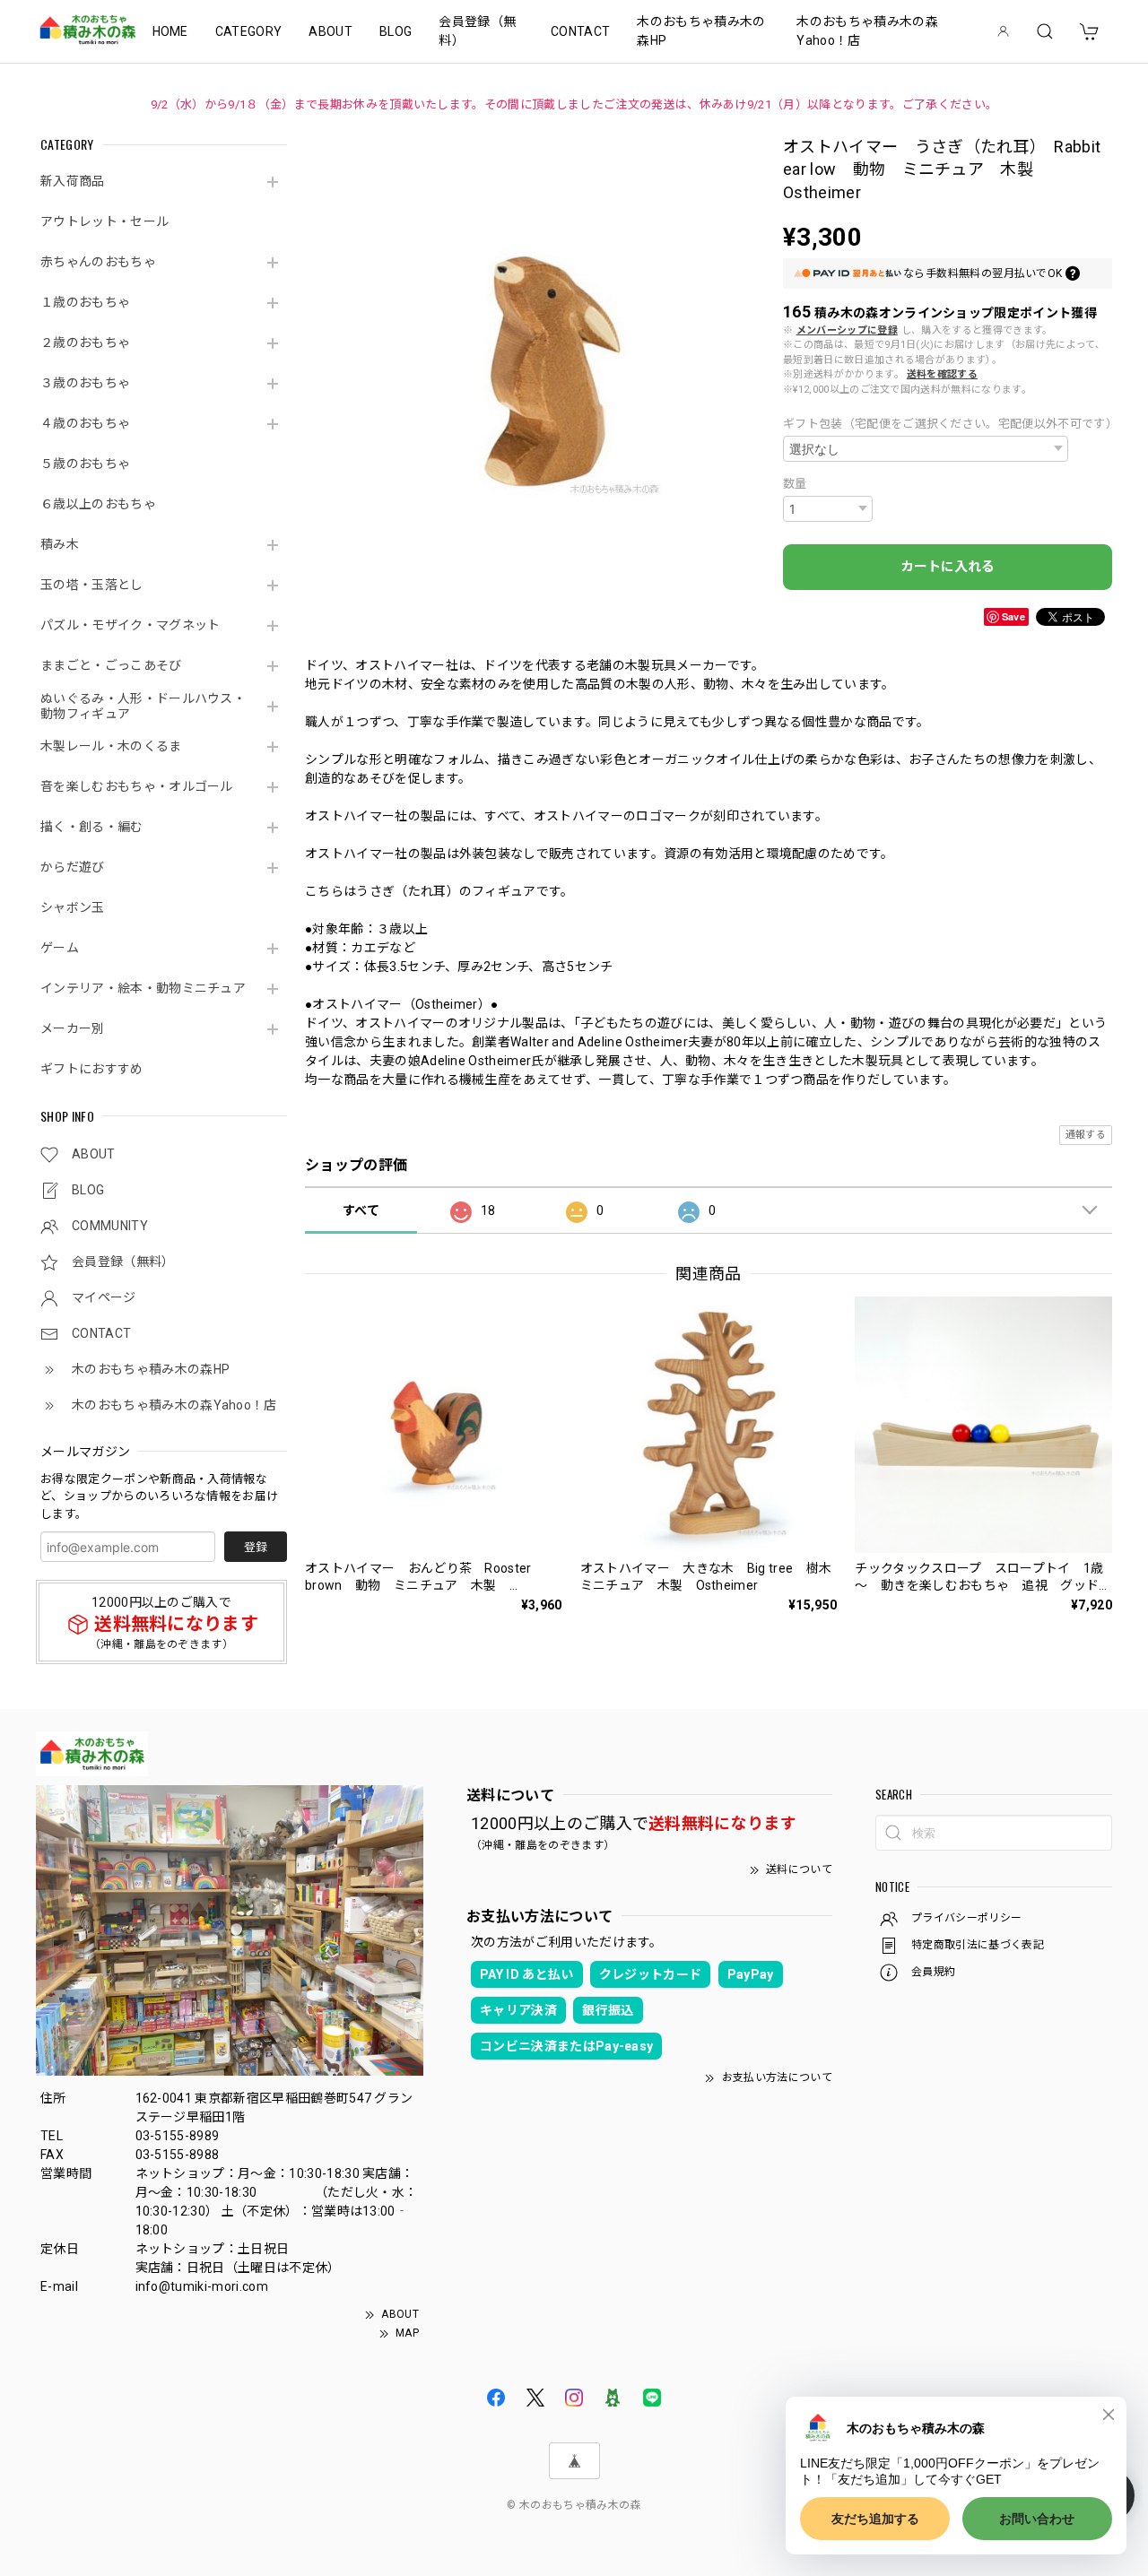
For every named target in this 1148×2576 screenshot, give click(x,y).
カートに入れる (948, 567)
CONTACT (580, 31)
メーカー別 (73, 1028)
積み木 (60, 544)
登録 (256, 1547)
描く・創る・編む (92, 827)
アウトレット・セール (104, 221)
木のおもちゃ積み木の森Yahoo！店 (867, 31)
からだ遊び (73, 867)
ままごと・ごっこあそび (111, 665)
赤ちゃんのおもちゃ (98, 262)
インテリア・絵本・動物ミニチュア (143, 988)
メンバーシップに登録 (847, 330)
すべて (361, 1210)
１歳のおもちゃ (85, 302)
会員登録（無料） (477, 31)
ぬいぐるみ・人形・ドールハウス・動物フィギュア (143, 706)
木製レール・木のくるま (111, 746)
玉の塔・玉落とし (92, 585)
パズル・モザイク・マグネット (130, 625)
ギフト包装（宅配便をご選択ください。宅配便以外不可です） (948, 424)
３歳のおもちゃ (85, 383)
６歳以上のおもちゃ (98, 504)
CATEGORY (249, 31)
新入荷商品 (73, 181)
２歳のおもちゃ (85, 343)
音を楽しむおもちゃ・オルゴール (137, 786)
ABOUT (330, 31)
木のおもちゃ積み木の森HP (701, 31)
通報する (1086, 1135)
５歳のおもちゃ (85, 464)
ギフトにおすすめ (92, 1069)
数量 (795, 484)
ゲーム (60, 948)
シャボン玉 (73, 907)
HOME (170, 31)
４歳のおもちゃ (85, 423)
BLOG (396, 31)
